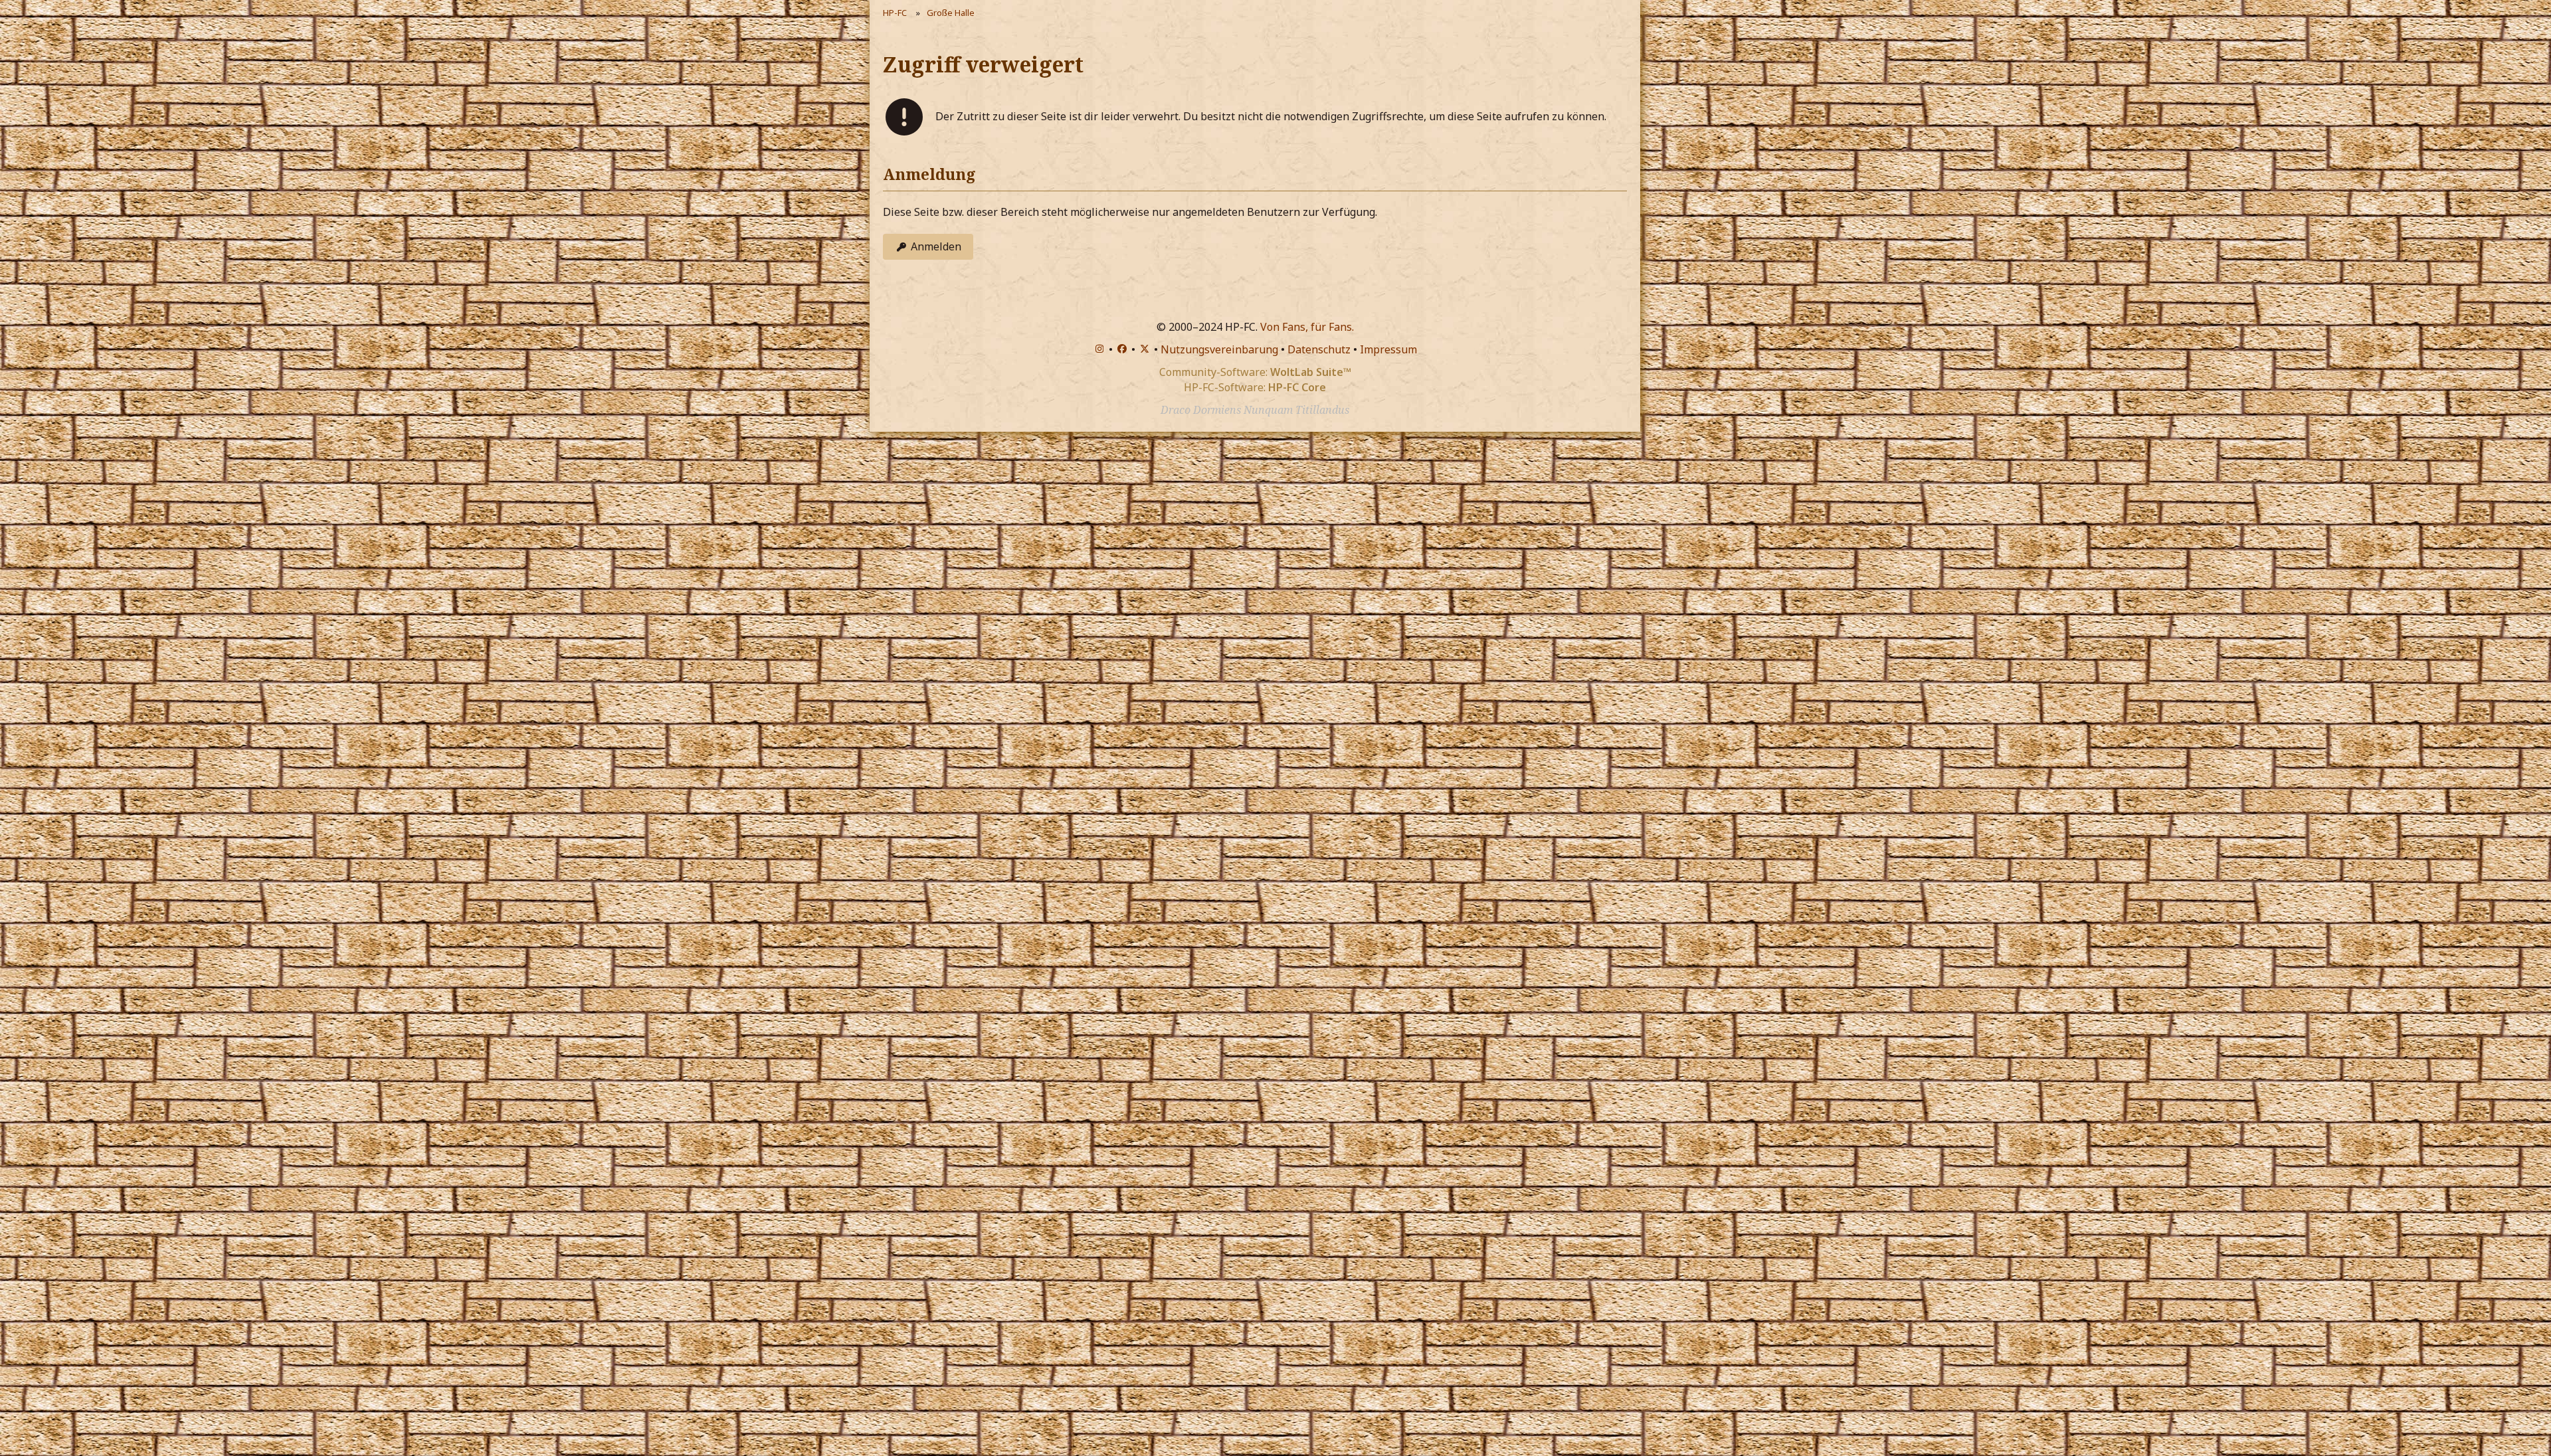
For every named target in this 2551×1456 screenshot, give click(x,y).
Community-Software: (1255, 372)
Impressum (1388, 349)
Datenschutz (1319, 349)
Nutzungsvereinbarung (1219, 349)
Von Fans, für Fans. (1307, 327)
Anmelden (936, 246)
